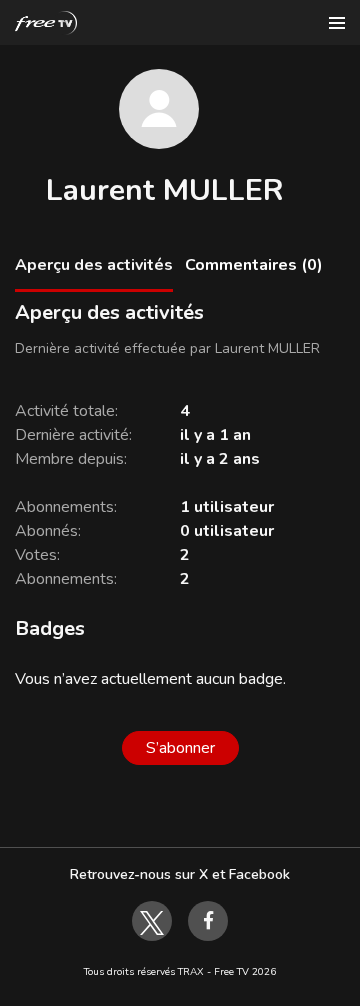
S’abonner (180, 748)
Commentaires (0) (254, 265)
